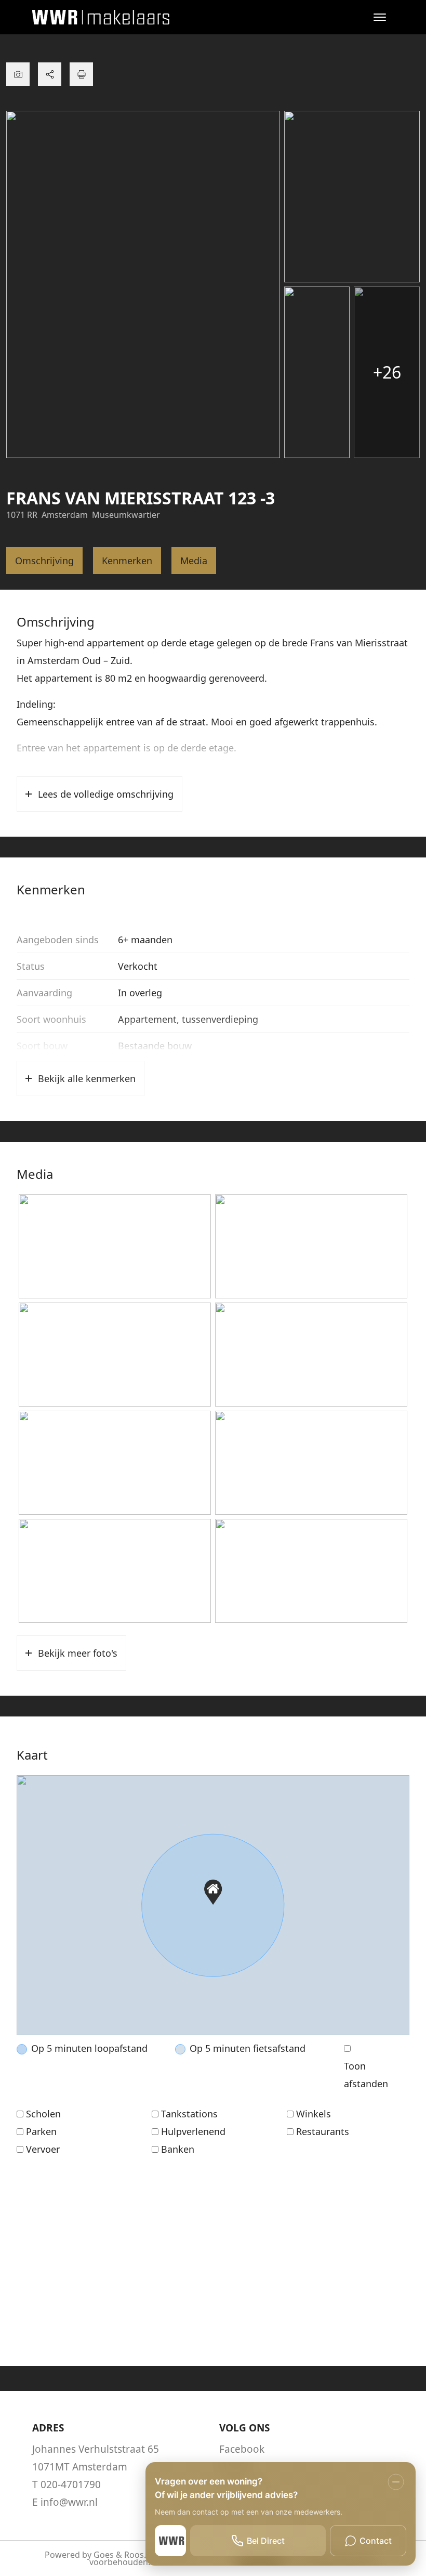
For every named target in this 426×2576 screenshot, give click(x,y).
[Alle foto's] (18, 74)
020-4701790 (71, 2484)
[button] (213, 1892)
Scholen (43, 2114)
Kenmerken (127, 561)
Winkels (314, 2114)
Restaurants (323, 2131)
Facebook (242, 2449)
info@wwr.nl (69, 2502)
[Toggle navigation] (380, 17)
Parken (41, 2131)
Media (194, 561)
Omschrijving (44, 561)
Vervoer (43, 2149)
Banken (178, 2149)
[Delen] (50, 74)
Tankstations (189, 2114)
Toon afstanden (366, 2075)
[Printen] (81, 74)
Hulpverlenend (193, 2131)
